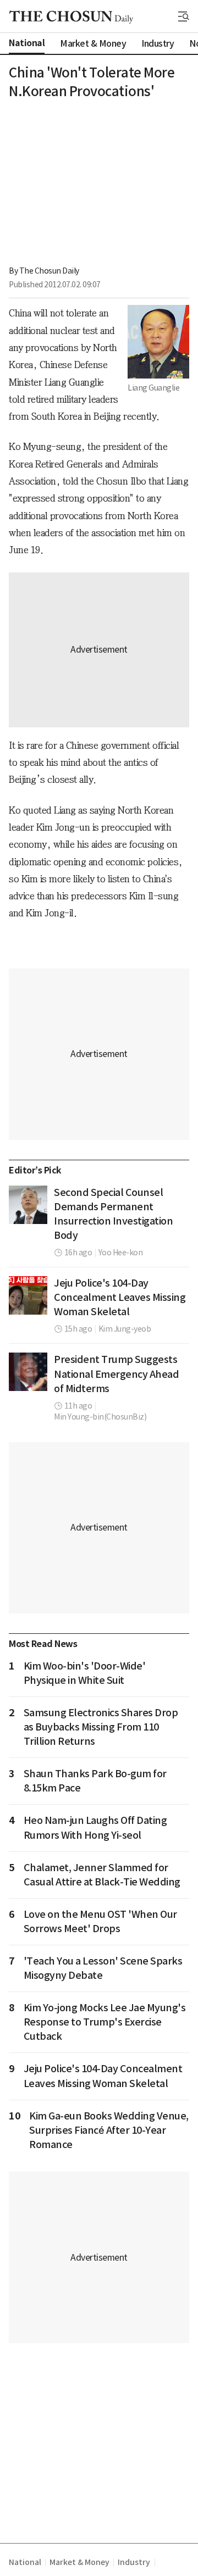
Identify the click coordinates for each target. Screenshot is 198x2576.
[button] (184, 16)
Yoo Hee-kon (121, 1253)
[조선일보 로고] (71, 17)
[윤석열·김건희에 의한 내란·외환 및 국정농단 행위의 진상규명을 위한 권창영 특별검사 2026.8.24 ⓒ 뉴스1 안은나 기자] (28, 1205)
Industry (134, 2562)
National (25, 2562)
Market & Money (79, 2562)
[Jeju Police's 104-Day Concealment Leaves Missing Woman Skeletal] (28, 1295)
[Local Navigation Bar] (184, 16)
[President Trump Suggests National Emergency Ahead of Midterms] (28, 1372)
